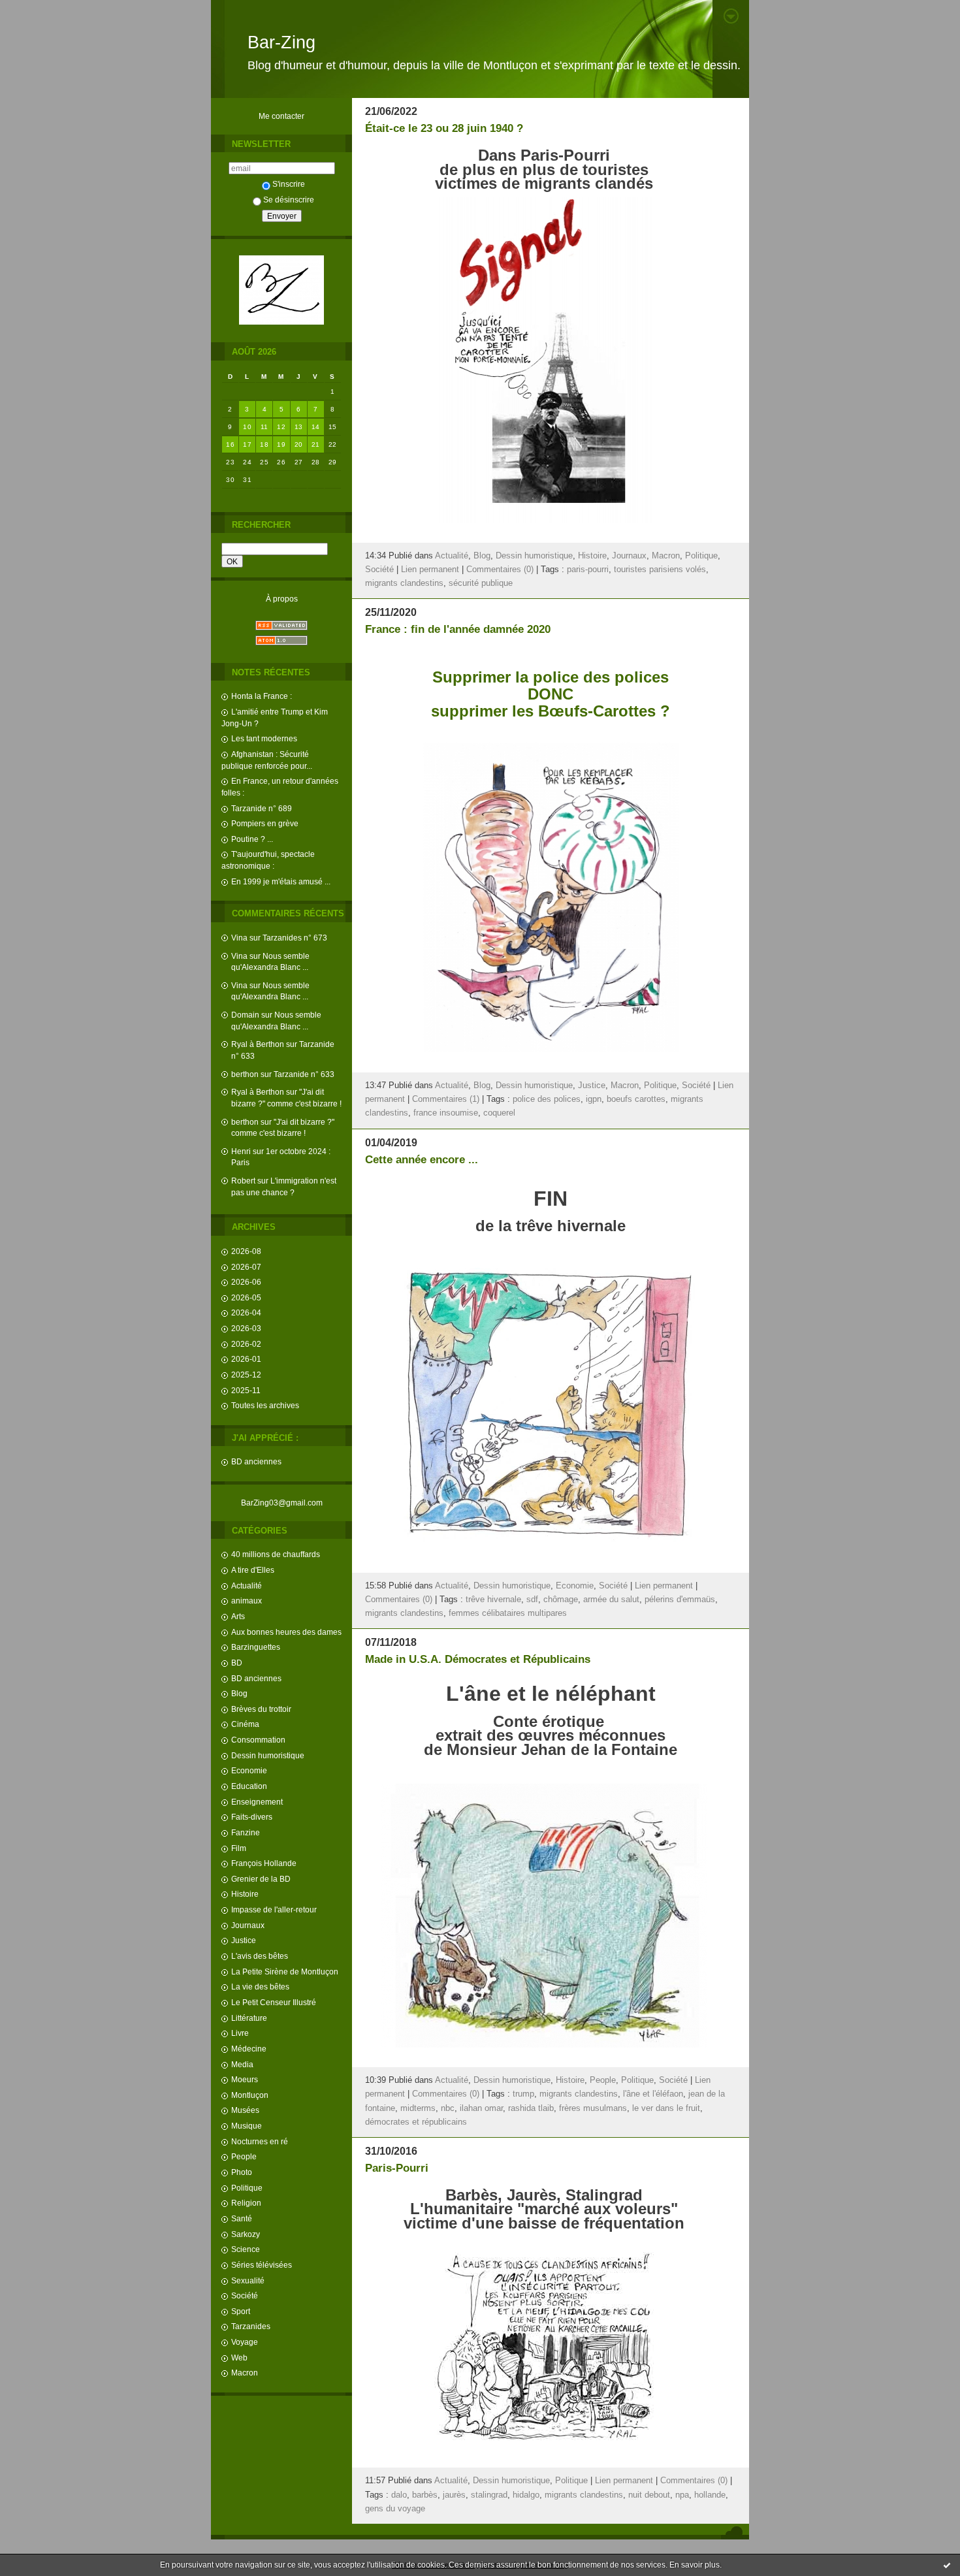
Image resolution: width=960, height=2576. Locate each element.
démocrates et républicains (416, 2122)
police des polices (547, 1099)
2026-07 (246, 1267)
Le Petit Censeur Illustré (274, 2002)
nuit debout (649, 2495)
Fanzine (246, 1832)
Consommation (258, 1740)
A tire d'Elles (253, 1570)
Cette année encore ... (422, 1160)
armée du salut (611, 1600)
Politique (247, 2188)
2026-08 (246, 1251)
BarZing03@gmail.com (282, 1503)
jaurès (454, 2495)
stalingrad (489, 2495)
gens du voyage (395, 2509)
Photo (242, 2172)
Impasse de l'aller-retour (274, 1909)
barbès (425, 2495)
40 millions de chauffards (276, 1554)
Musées (245, 2110)
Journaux (248, 1925)
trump (523, 2094)
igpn (594, 1099)
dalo (399, 2495)
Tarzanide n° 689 (262, 808)
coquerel (499, 1113)
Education (249, 1786)
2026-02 (246, 1344)
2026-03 (246, 1328)
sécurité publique (481, 583)
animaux (247, 1601)
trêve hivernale (493, 1600)
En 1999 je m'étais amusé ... (281, 881)
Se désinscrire (289, 200)
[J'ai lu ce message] (947, 2565)
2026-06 (246, 1282)
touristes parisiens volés (660, 570)
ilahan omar (481, 2108)
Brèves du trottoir (261, 1709)
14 (316, 427)
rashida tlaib (531, 2108)
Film (239, 1848)
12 (281, 427)
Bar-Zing (281, 42)
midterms (418, 2108)
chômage (561, 1600)
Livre (240, 2033)
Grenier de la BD (261, 1879)
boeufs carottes (636, 1099)
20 (299, 444)
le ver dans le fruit (666, 2108)
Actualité (247, 1586)
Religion (246, 2203)
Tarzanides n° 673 (295, 938)
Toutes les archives (265, 1405)
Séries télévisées (262, 2265)
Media (242, 2064)
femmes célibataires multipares (508, 1613)
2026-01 (246, 1359)
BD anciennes (256, 1461)
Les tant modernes (264, 738)
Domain (245, 1015)
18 (264, 444)
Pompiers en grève (265, 823)
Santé (242, 2218)
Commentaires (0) (500, 570)
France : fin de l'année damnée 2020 (458, 629)
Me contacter (281, 116)
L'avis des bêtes (260, 1956)
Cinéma (245, 1724)
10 (247, 427)
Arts (238, 1616)
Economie (249, 1770)
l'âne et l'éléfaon (653, 2094)
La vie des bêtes (260, 1987)
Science (246, 2249)
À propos (282, 599)
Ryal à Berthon (258, 1044)
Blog (239, 1693)
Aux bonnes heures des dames (286, 1632)
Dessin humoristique (268, 1755)
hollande (710, 2495)
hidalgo (526, 2495)
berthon (245, 1074)
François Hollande (264, 1863)
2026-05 (246, 1297)
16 (230, 444)
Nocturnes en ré (260, 2141)
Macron (245, 2373)
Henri (241, 1151)
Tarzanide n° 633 (304, 1074)
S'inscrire (289, 184)
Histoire (245, 1894)
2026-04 (246, 1312)
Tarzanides (251, 2326)
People (244, 2156)
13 (299, 427)
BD (237, 1663)
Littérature (249, 2018)
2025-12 (246, 1375)
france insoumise (446, 1113)
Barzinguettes (256, 1647)
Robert (243, 1181)
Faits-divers (252, 1817)
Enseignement (257, 1802)
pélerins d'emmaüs (680, 1600)
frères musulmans (593, 2108)
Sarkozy (246, 2234)
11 (264, 427)
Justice (244, 1940)
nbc (448, 2108)
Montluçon (250, 2095)
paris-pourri (588, 570)
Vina (239, 938)
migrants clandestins (404, 583)
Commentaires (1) (446, 1099)
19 (281, 444)
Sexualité (248, 2280)
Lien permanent (430, 570)
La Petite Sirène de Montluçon (285, 1972)
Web (239, 2358)
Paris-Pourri (397, 2168)
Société (245, 2295)
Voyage (245, 2342)
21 (316, 444)
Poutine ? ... (252, 839)
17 (247, 444)
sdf (532, 1600)
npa (682, 2495)
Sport (241, 2311)
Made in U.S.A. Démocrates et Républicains (478, 1659)
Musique (247, 2126)
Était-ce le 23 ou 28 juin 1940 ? (444, 128)
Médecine (249, 2049)
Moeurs (245, 2079)
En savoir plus (695, 2565)
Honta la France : (262, 696)
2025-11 (246, 1390)
